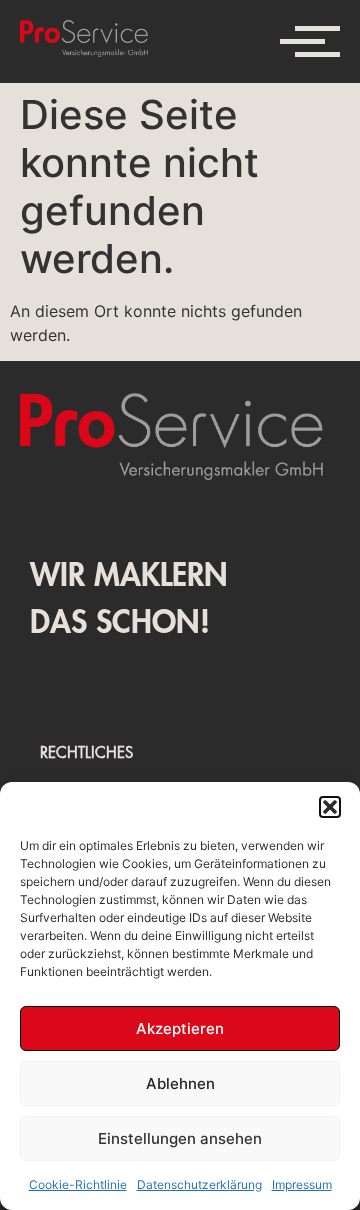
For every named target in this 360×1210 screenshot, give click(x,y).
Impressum (302, 1184)
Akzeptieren (180, 1028)
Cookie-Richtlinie (78, 1184)
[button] (330, 807)
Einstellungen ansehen (180, 1138)
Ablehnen (180, 1083)
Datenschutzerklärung (199, 1184)
